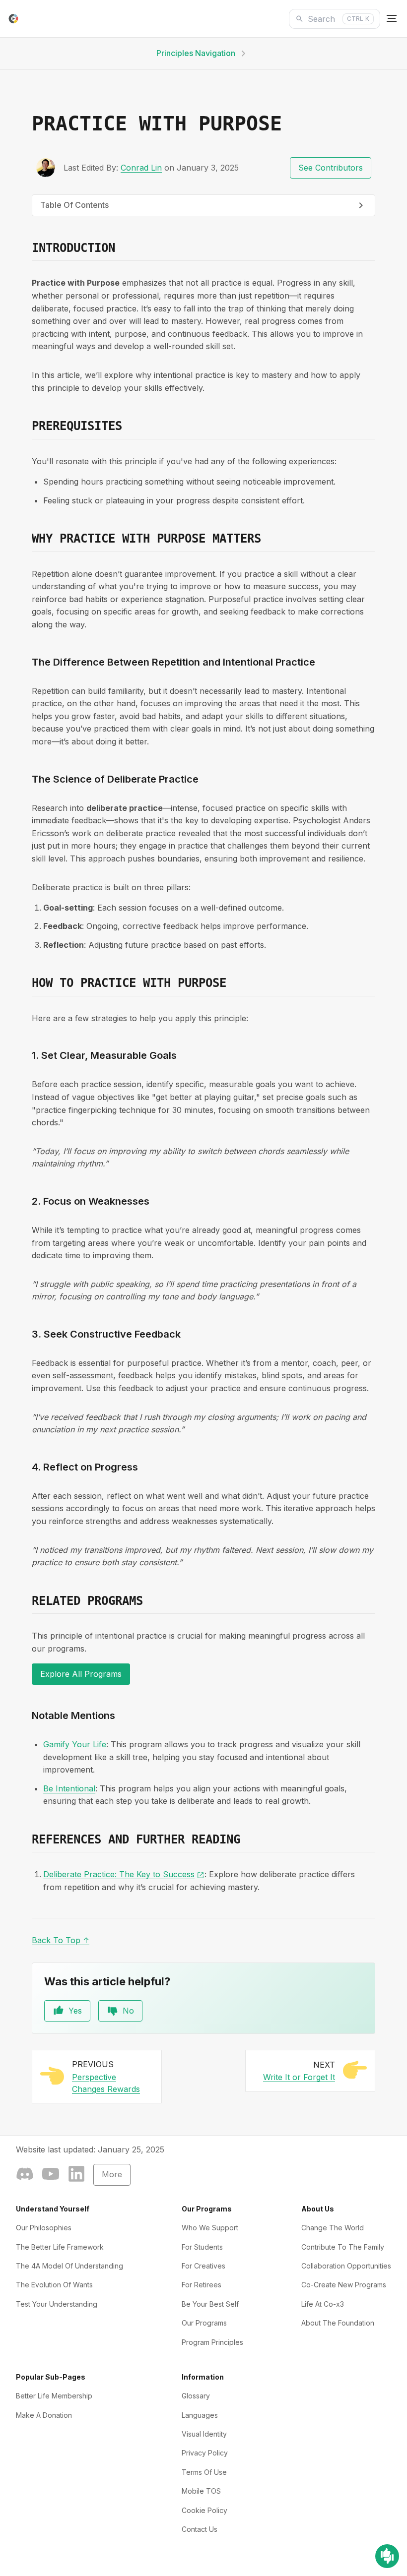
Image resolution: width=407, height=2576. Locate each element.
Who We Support (210, 2228)
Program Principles (212, 2342)
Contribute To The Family (343, 2247)
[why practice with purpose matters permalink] (26, 539)
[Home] (13, 19)
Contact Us (200, 2529)
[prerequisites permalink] (26, 427)
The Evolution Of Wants (54, 2285)
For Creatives (203, 2266)
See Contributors (331, 168)
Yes (75, 2011)
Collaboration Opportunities (346, 2266)
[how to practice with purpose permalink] (26, 983)
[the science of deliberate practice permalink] (26, 779)
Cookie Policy (204, 2510)
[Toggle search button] (392, 19)
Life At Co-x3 (323, 2304)
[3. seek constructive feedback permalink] (26, 1334)
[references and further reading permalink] (26, 1840)
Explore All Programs (81, 1674)
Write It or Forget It (299, 2077)
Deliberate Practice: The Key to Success (124, 1874)
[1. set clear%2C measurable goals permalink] (26, 1055)
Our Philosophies (44, 2228)
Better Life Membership (54, 2396)
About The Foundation (338, 2323)
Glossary (196, 2396)
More (112, 2174)
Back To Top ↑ (61, 1940)
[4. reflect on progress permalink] (26, 1467)
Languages (200, 2415)
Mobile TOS (201, 2491)
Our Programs (204, 2323)
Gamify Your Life (75, 1744)
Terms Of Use (204, 2472)
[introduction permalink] (26, 248)
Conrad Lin (141, 168)
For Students (202, 2247)
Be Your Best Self (210, 2304)
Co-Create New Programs (344, 2285)
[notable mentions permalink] (26, 1716)
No (128, 2011)
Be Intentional (69, 1788)
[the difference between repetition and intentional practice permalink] (26, 662)
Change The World (333, 2228)
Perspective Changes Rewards (106, 2083)
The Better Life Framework (60, 2247)
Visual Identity (204, 2434)
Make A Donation (44, 2415)
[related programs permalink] (26, 1601)
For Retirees (202, 2285)
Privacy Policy (205, 2453)
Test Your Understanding (57, 2304)
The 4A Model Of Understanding (69, 2266)
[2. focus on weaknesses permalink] (26, 1201)
